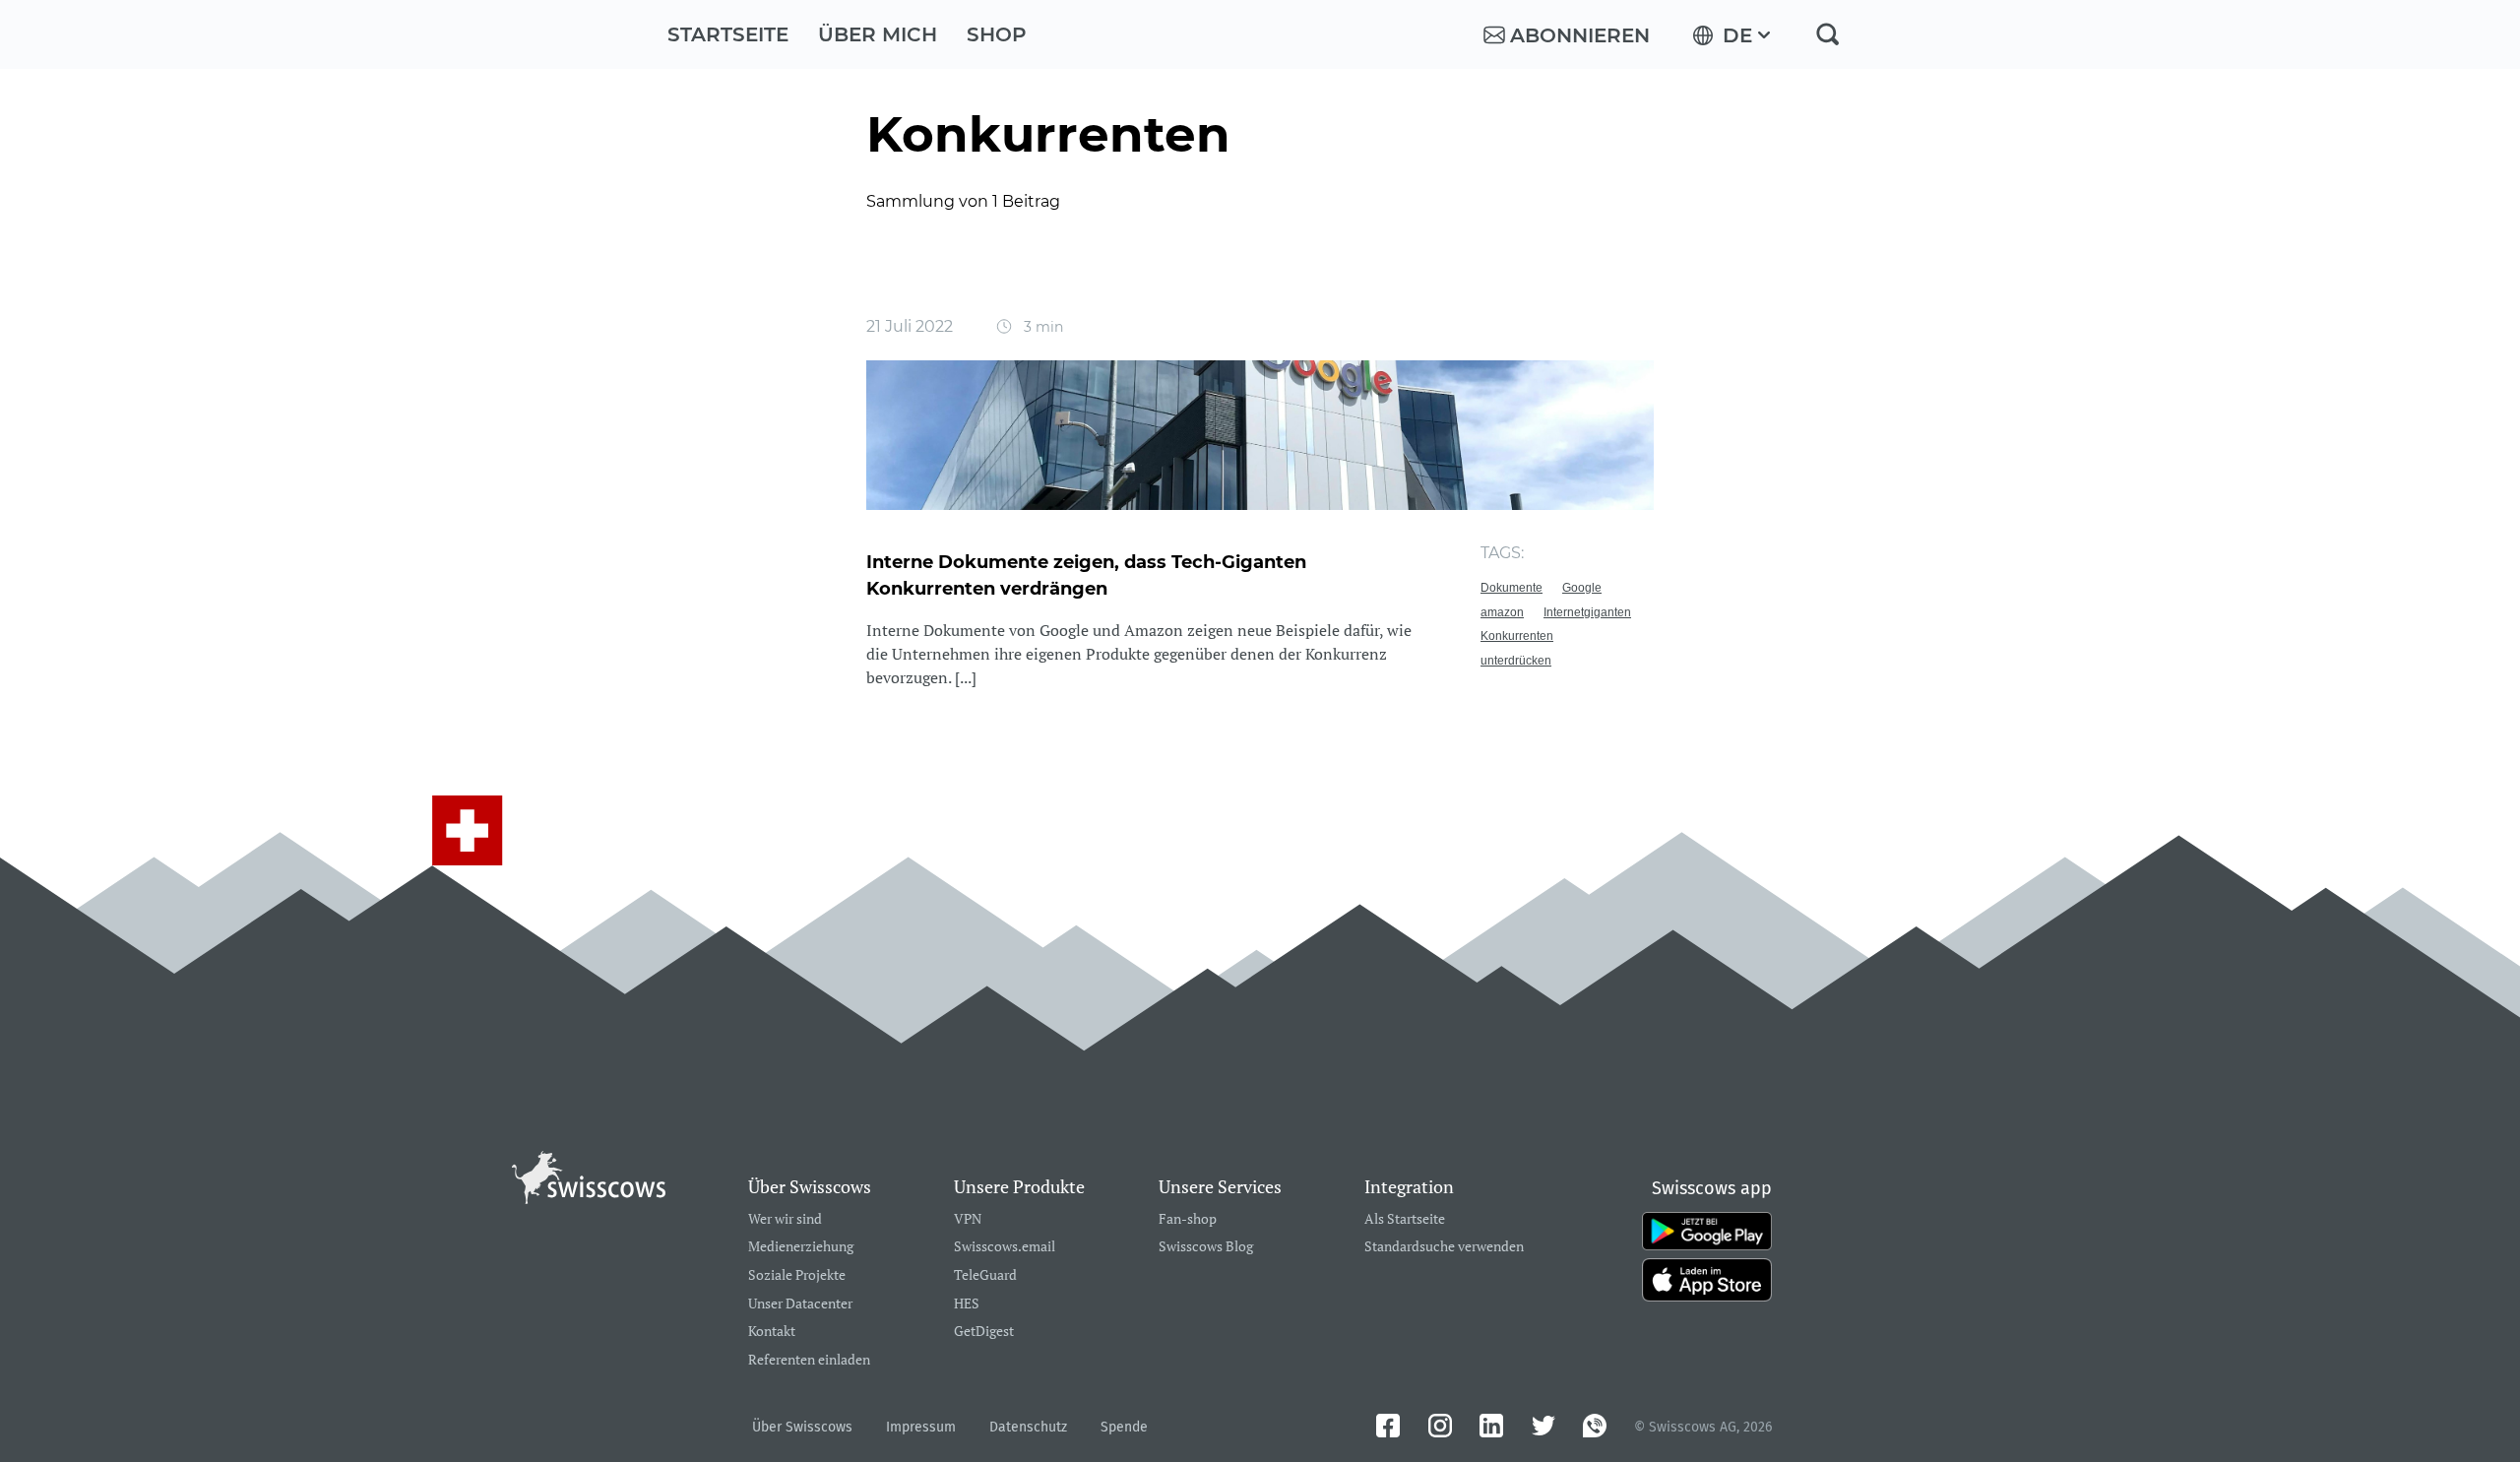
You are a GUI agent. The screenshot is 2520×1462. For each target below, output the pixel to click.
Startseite (728, 34)
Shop (997, 34)
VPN (968, 1219)
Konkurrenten (1517, 636)
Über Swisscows (802, 1427)
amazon (1502, 612)
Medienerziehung (801, 1247)
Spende (1124, 1427)
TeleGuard (985, 1275)
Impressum (921, 1427)
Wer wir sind (785, 1219)
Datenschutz (1028, 1427)
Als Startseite (1405, 1219)
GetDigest (984, 1332)
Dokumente (1512, 588)
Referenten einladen (809, 1360)
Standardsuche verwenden (1444, 1247)
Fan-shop (1188, 1219)
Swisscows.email (1005, 1247)
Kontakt (772, 1332)
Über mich (878, 34)
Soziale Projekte (797, 1275)
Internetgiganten (1587, 612)
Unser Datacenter (800, 1304)
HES (967, 1304)
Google (1582, 588)
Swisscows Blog (1206, 1247)
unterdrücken (1516, 661)
